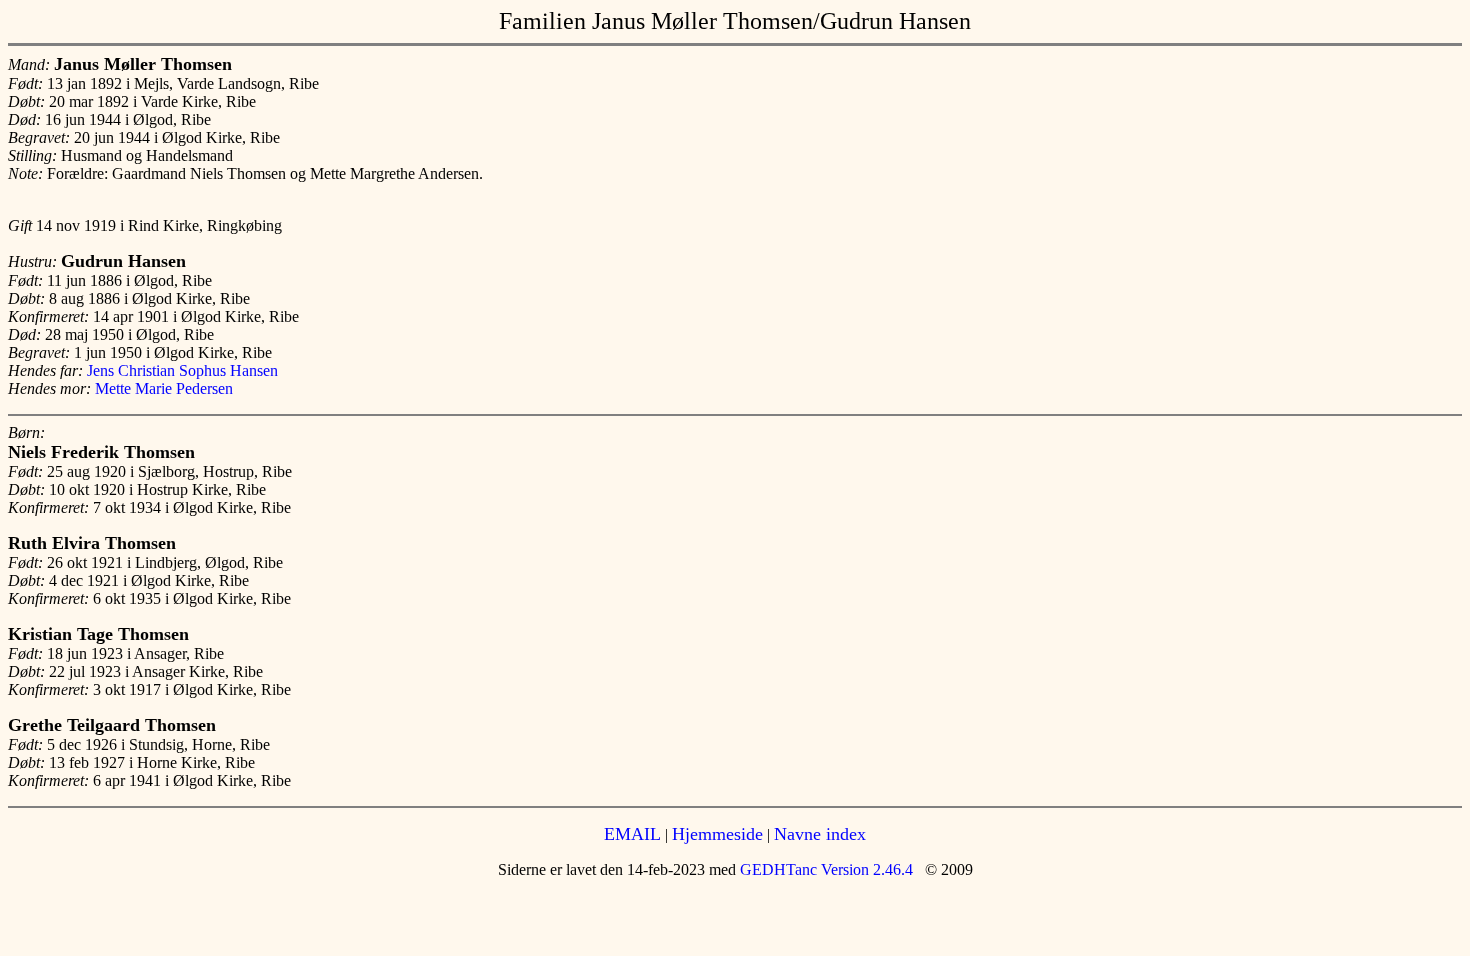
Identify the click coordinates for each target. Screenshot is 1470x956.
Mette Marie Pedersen (164, 388)
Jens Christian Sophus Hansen (182, 370)
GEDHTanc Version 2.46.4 (824, 869)
